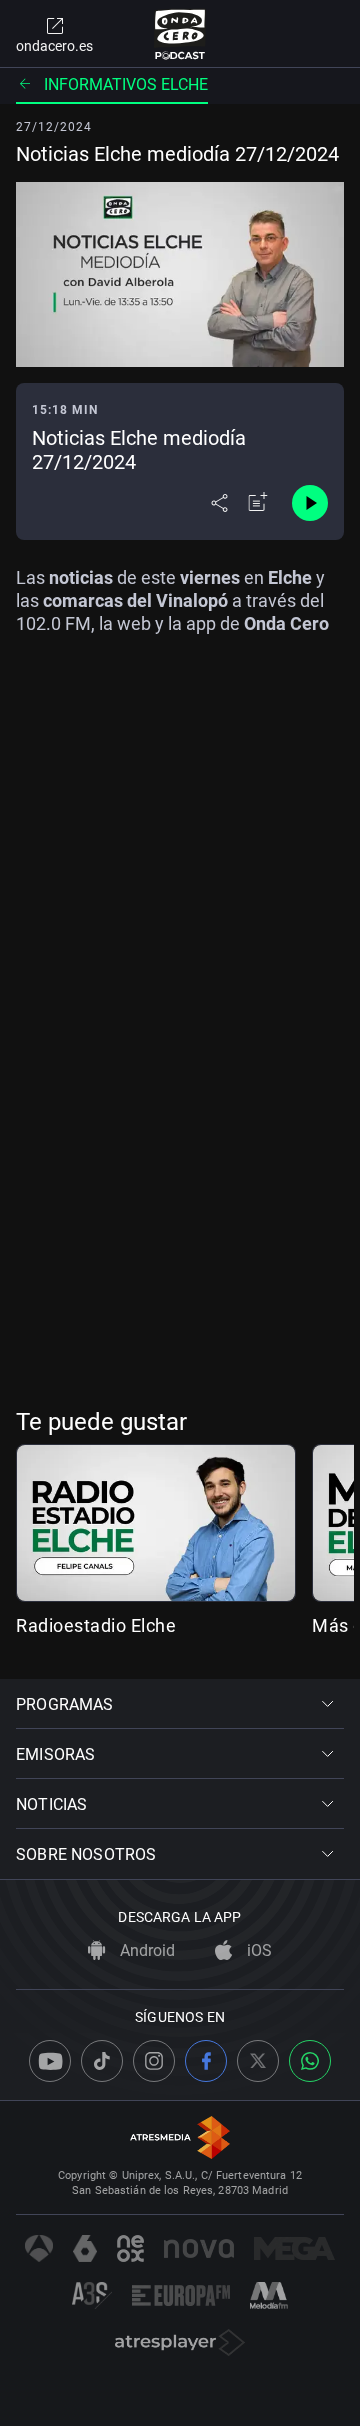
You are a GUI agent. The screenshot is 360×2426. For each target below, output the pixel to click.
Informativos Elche (126, 84)
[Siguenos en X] (258, 2061)
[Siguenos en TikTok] (102, 2061)
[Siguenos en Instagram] (154, 2061)
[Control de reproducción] (310, 503)
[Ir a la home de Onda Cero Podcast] (180, 34)
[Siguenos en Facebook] (206, 2061)
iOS (257, 1950)
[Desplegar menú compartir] (219, 503)
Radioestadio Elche (96, 1625)
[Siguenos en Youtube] (50, 2061)
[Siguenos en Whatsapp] (310, 2061)
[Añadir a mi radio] (258, 503)
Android (145, 1950)
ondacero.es (54, 46)
